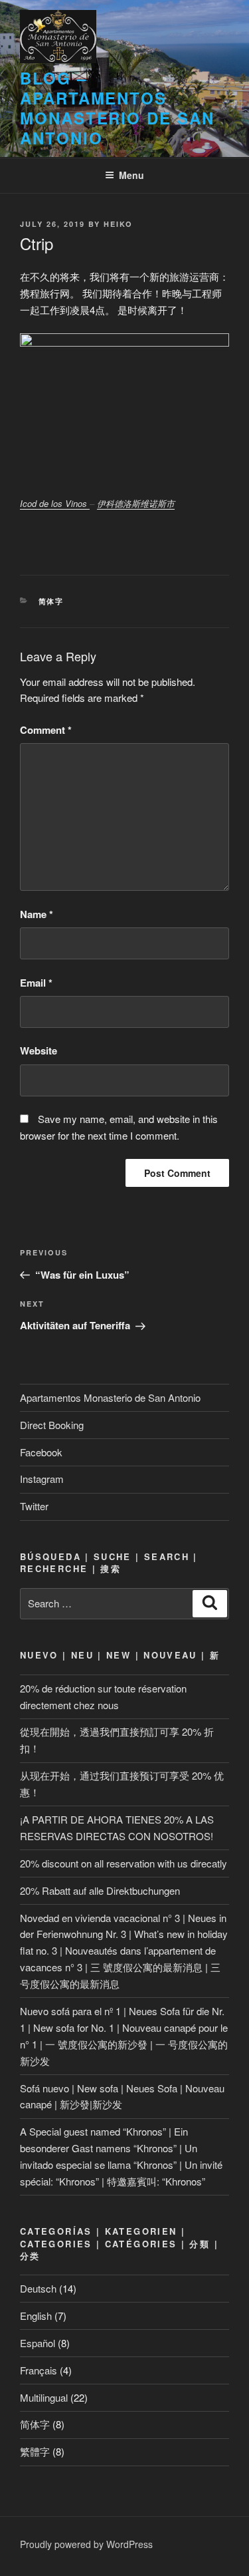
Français (39, 2370)
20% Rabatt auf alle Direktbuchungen (100, 1890)
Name (37, 914)
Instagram (42, 1479)
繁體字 (35, 2451)
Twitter (34, 1506)
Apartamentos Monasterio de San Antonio (110, 1397)
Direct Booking (52, 1425)
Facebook (41, 1452)
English (36, 2316)
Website (39, 1050)
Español (38, 2343)
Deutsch (38, 2288)
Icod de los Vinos (55, 503)
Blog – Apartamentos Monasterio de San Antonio (117, 108)
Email (36, 983)
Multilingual (44, 2397)
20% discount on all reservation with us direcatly (124, 1863)
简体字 (51, 601)
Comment (46, 730)
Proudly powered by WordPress (86, 2544)
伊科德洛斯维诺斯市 (136, 503)
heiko (118, 224)
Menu (131, 175)
